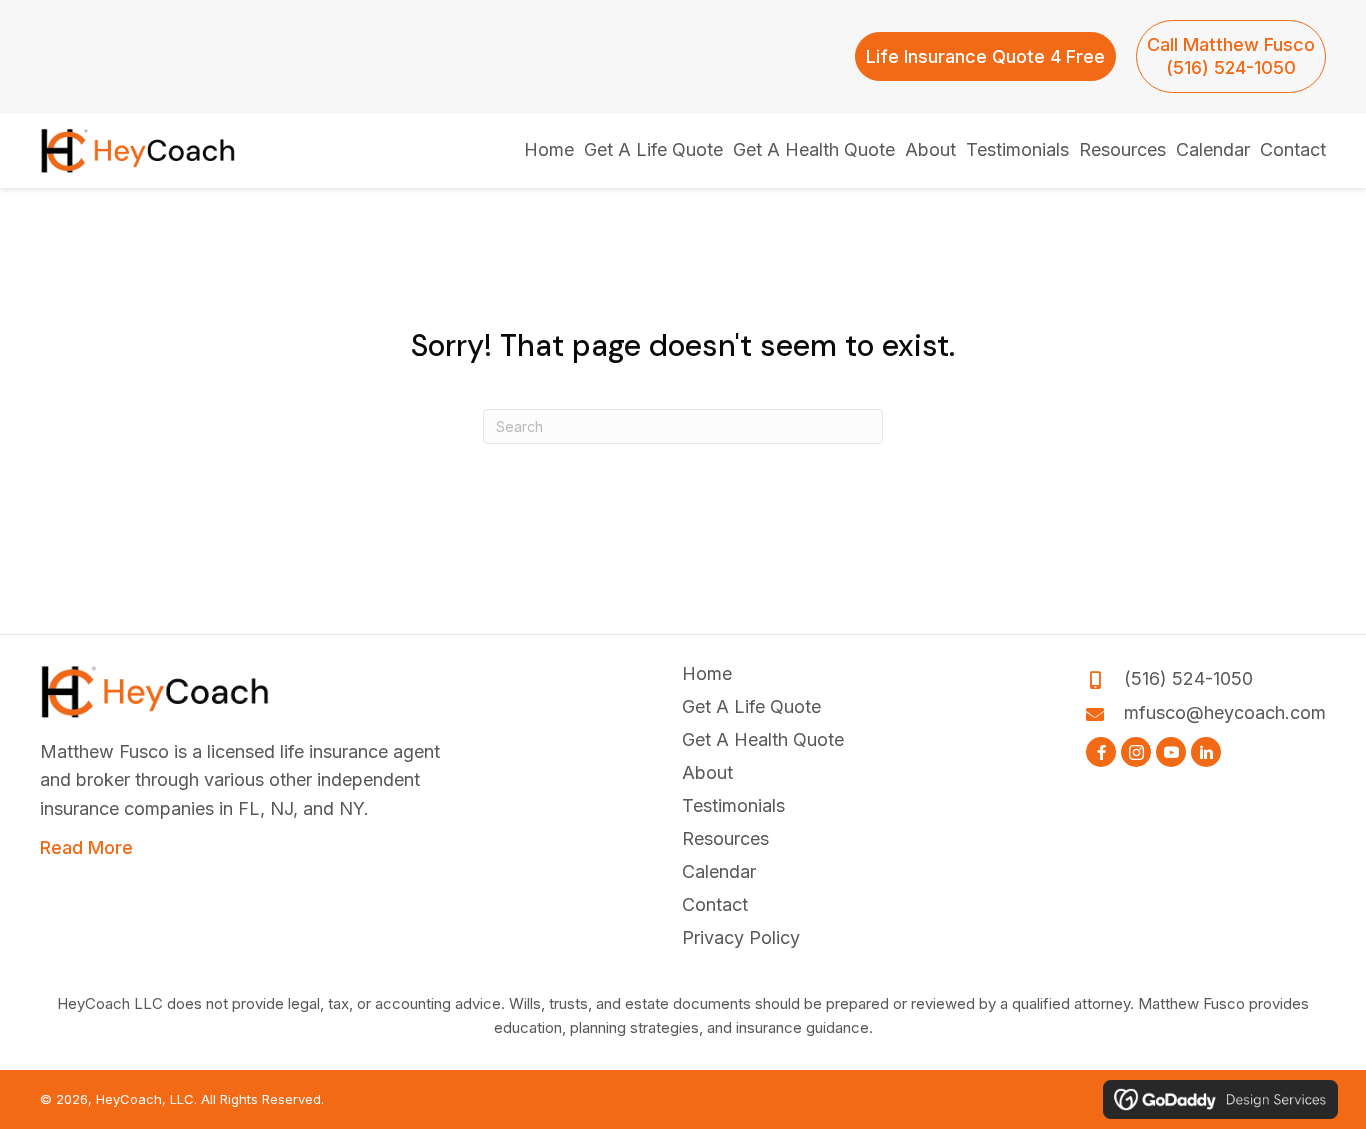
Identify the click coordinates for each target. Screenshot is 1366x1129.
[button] (1101, 752)
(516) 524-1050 (1188, 678)
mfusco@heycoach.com (1225, 712)
